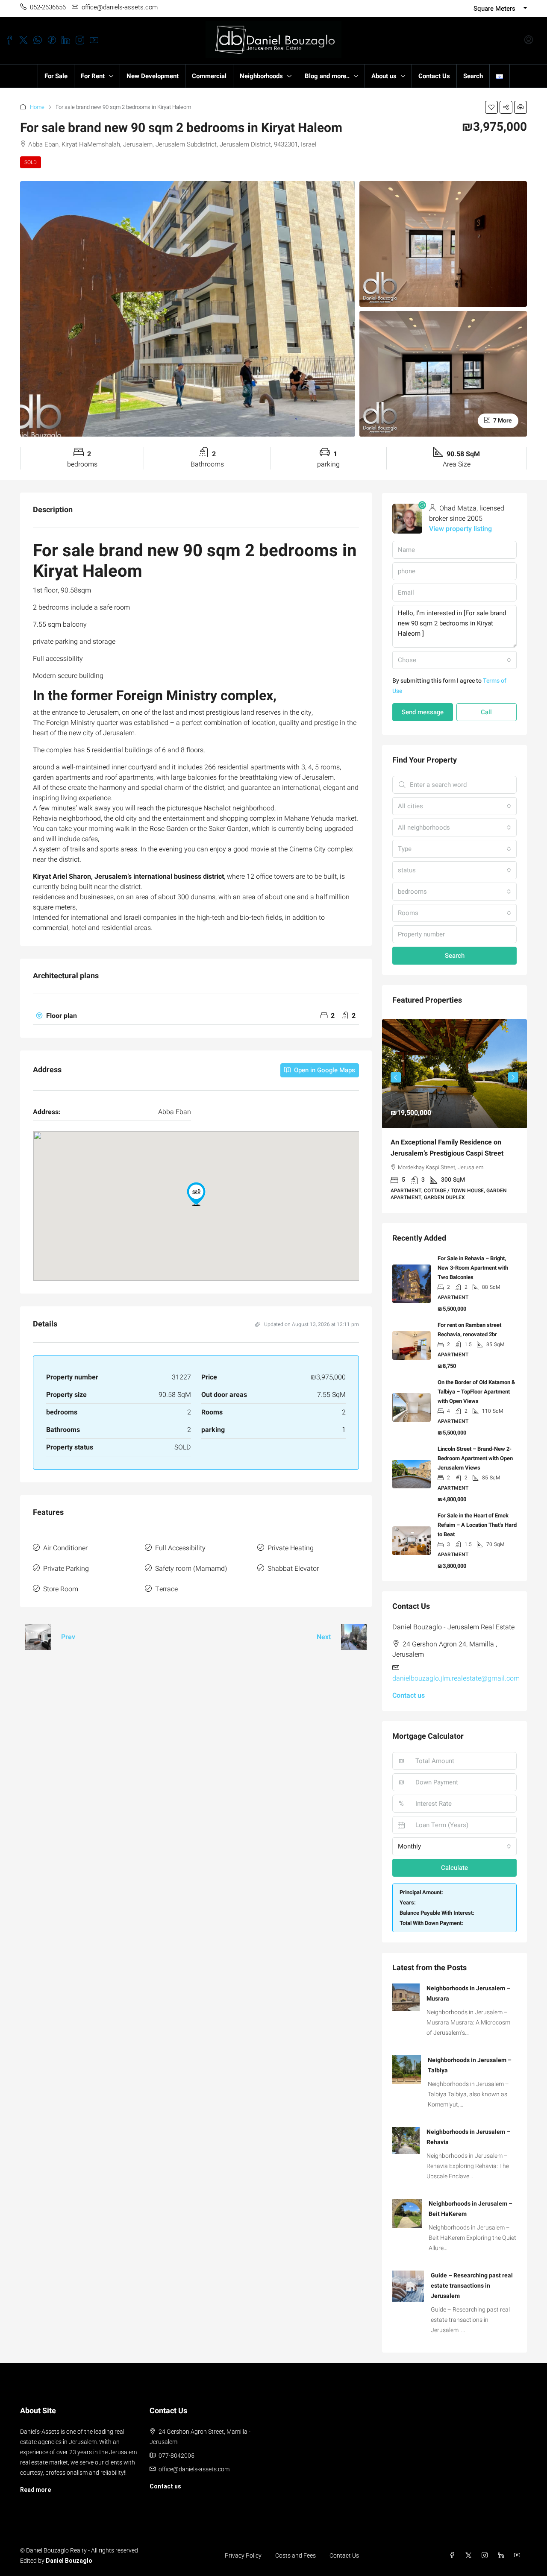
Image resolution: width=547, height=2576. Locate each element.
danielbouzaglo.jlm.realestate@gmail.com (456, 1672)
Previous (396, 1075)
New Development (153, 76)
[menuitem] (529, 41)
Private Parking (66, 1569)
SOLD (31, 162)
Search (473, 76)
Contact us (409, 1689)
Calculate (454, 1861)
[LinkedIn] (503, 2549)
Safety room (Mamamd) (191, 1569)
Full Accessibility (180, 1548)
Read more (35, 2483)
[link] (454, 1074)
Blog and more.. (327, 76)
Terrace (166, 1589)
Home (37, 107)
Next (324, 1637)
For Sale (56, 76)
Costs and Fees (296, 2549)
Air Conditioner (65, 1548)
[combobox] (454, 660)
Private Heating (291, 1548)
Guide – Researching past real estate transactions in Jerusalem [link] (472, 2279)
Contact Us (434, 76)
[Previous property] (38, 1637)
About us (384, 76)
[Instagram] (486, 2549)
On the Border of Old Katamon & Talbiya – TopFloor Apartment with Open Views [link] (476, 1385)
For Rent (93, 76)
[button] (491, 107)
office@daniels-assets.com (194, 2462)
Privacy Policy (243, 2549)
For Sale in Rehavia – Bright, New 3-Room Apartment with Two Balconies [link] (473, 1261)
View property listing (460, 529)
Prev (68, 1637)
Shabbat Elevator (293, 1569)
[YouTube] (519, 2549)
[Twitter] (470, 2549)
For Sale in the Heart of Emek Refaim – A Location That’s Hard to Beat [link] (477, 1518)
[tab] (196, 1016)
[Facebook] (454, 2549)
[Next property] (354, 1637)
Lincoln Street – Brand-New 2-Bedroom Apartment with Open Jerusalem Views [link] (475, 1451)
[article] (454, 1112)
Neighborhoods (261, 76)
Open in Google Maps (324, 1070)
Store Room (61, 1589)
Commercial (209, 76)
